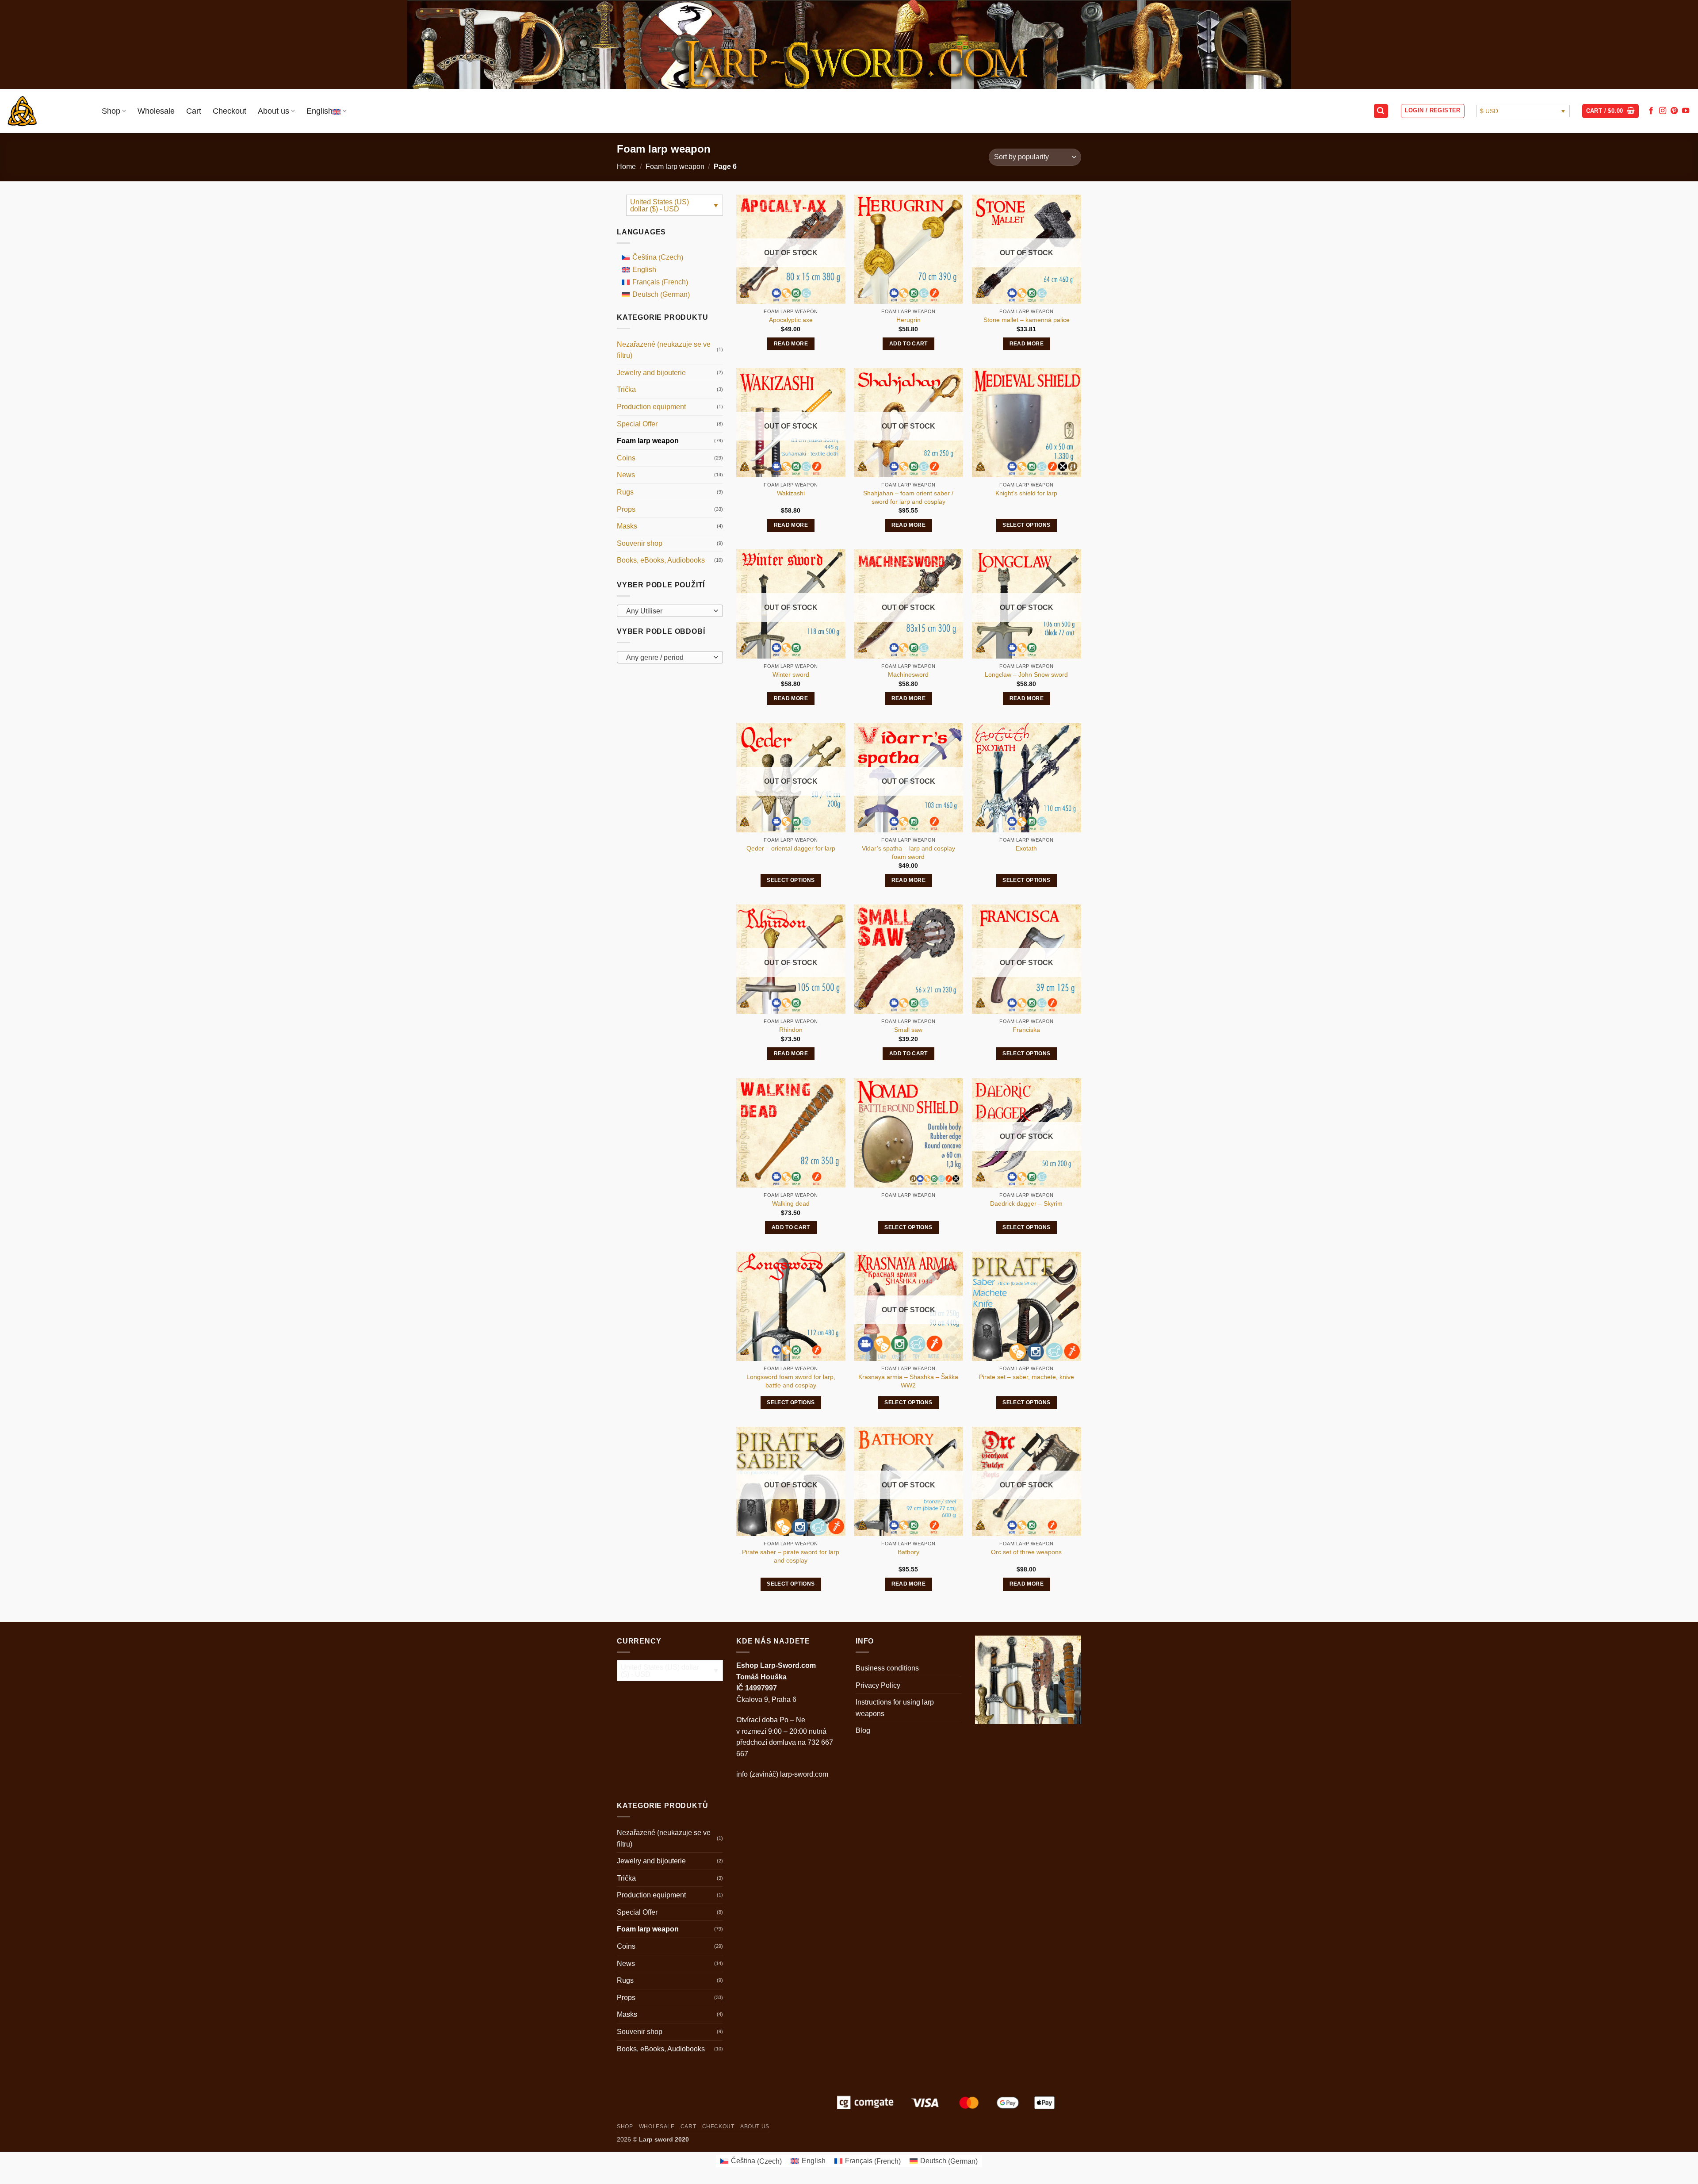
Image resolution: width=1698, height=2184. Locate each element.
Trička (626, 389)
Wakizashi (791, 493)
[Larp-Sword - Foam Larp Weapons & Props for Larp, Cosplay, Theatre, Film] (48, 111)
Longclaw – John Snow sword (1026, 674)
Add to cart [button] (908, 344)
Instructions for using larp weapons (895, 1708)
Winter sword (791, 674)
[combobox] (670, 611)
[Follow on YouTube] (1686, 111)
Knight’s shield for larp (1026, 493)
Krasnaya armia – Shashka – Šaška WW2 (908, 1381)
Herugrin (908, 320)
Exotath (1026, 848)
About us (273, 111)
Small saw (908, 1030)
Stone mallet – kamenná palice (1027, 320)
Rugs (625, 492)
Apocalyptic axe (791, 320)
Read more (791, 344)
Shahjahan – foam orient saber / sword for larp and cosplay (908, 497)
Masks (627, 526)
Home (626, 167)
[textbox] (668, 611)
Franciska (1026, 1030)
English (319, 111)
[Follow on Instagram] (1663, 111)
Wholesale (156, 111)
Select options (1026, 525)
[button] (1381, 111)
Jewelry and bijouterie (651, 373)
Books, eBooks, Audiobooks (661, 560)
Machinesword (908, 674)
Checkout (229, 111)
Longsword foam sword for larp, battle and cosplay (791, 1381)
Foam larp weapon (675, 167)
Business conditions (887, 1668)
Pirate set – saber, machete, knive (1027, 1377)
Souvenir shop (640, 543)
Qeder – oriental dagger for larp (791, 848)
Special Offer (637, 424)
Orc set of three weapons (1026, 1552)
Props (626, 509)
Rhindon (791, 1030)
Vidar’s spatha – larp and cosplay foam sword (908, 853)
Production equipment (651, 407)
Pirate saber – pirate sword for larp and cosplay (791, 1556)
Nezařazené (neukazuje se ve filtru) (664, 350)
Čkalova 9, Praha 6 (766, 1699)
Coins (626, 458)
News (626, 475)
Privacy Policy (878, 1685)
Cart (194, 111)
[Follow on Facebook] (1651, 111)
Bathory (908, 1552)
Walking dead (791, 1203)
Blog (863, 1730)
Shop (111, 111)
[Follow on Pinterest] (1674, 111)
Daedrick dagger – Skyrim (1026, 1203)
